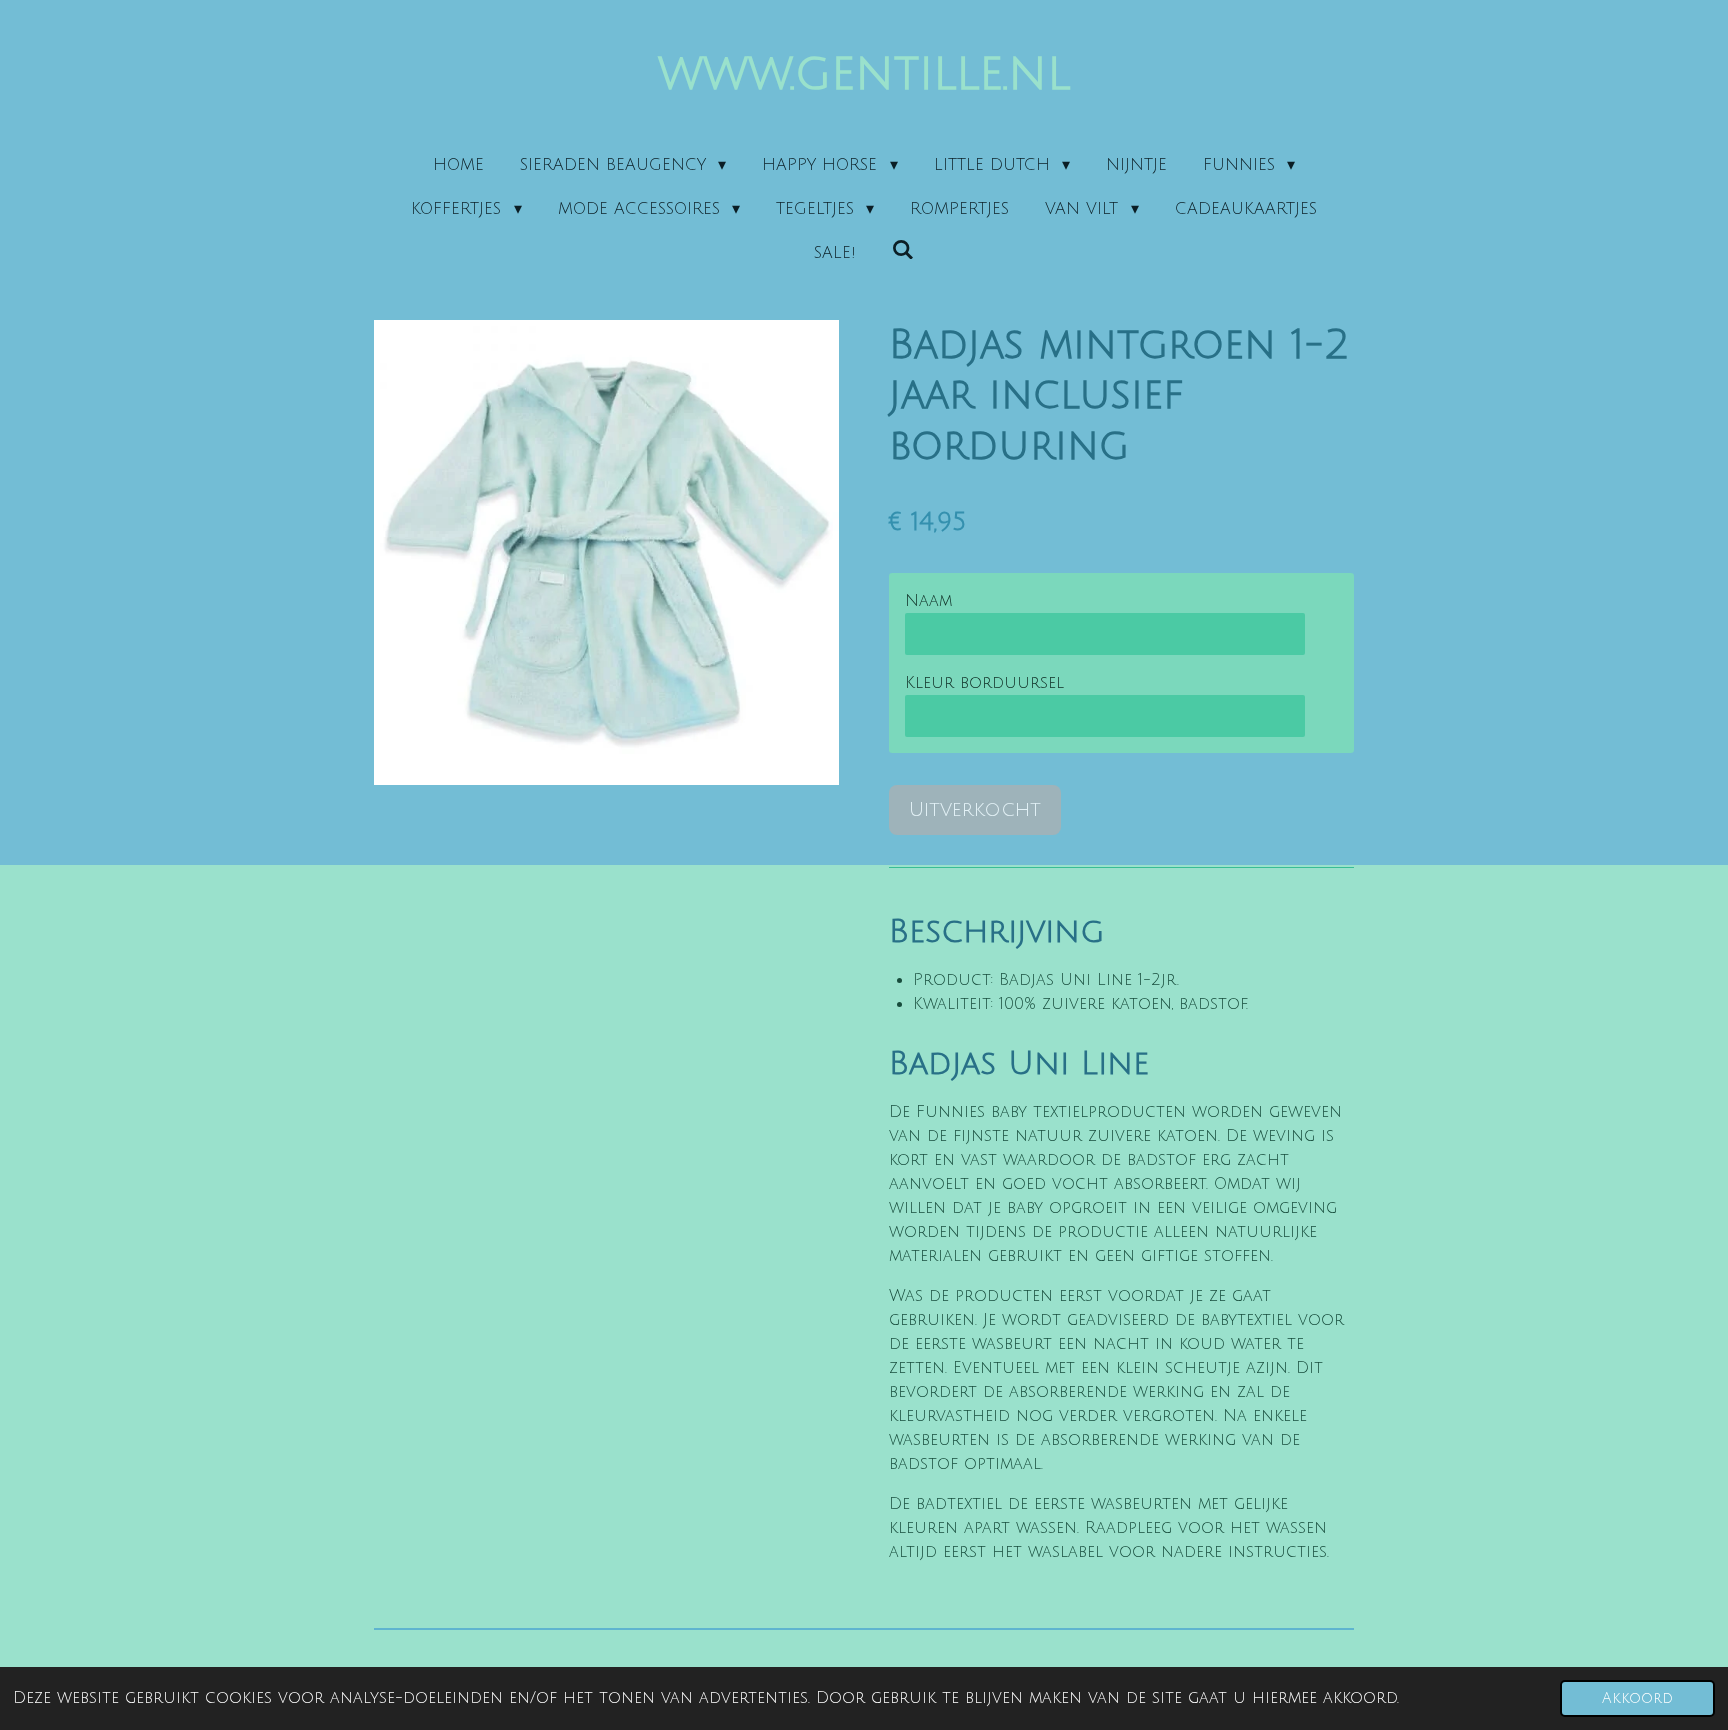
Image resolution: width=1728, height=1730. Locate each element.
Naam (928, 601)
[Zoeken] (903, 250)
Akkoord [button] (1637, 1698)
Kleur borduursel (984, 683)
